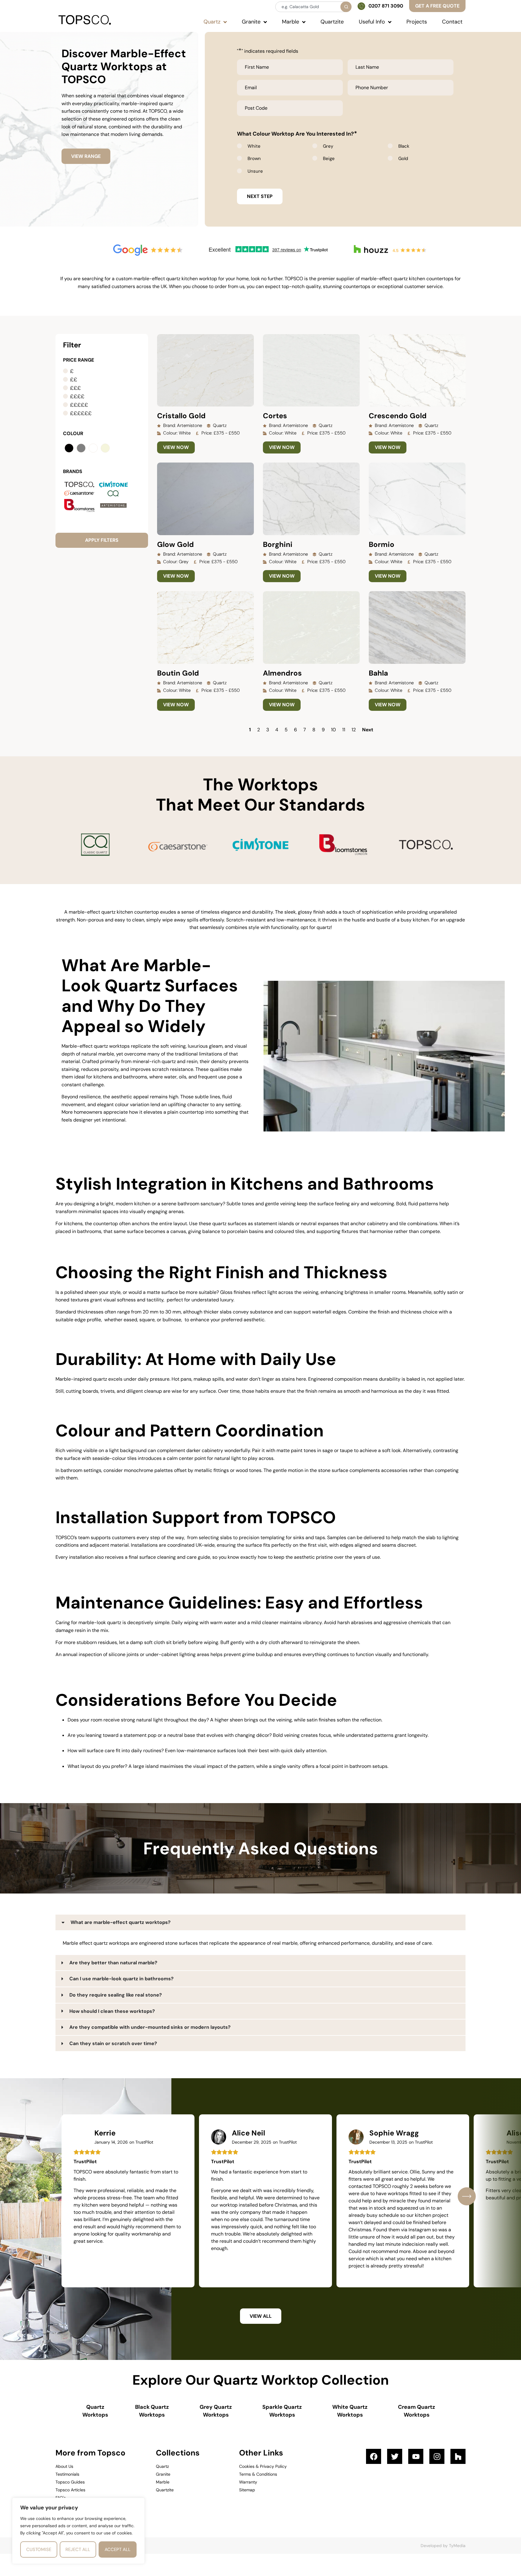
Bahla (378, 673)
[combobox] (313, 7)
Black (404, 146)
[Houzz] (458, 2456)
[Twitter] (395, 2456)
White (254, 146)
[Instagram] (437, 2456)
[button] (467, 2196)
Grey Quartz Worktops (216, 2411)
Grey (328, 146)
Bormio (382, 544)
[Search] (346, 7)
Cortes (275, 416)
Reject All (78, 2549)
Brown (254, 158)
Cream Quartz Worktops (417, 2411)
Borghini (278, 544)
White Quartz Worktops (350, 2411)
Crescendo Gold (398, 416)
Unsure (255, 171)
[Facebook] (374, 2456)
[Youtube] (416, 2456)
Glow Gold (175, 544)
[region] (78, 2531)
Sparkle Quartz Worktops (282, 2411)
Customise (39, 2549)
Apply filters (102, 540)
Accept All (118, 2549)
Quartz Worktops (95, 2411)
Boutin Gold (178, 673)
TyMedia (457, 2546)
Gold (403, 158)
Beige (329, 158)
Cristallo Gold (181, 416)
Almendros (282, 673)
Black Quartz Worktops (152, 2411)
